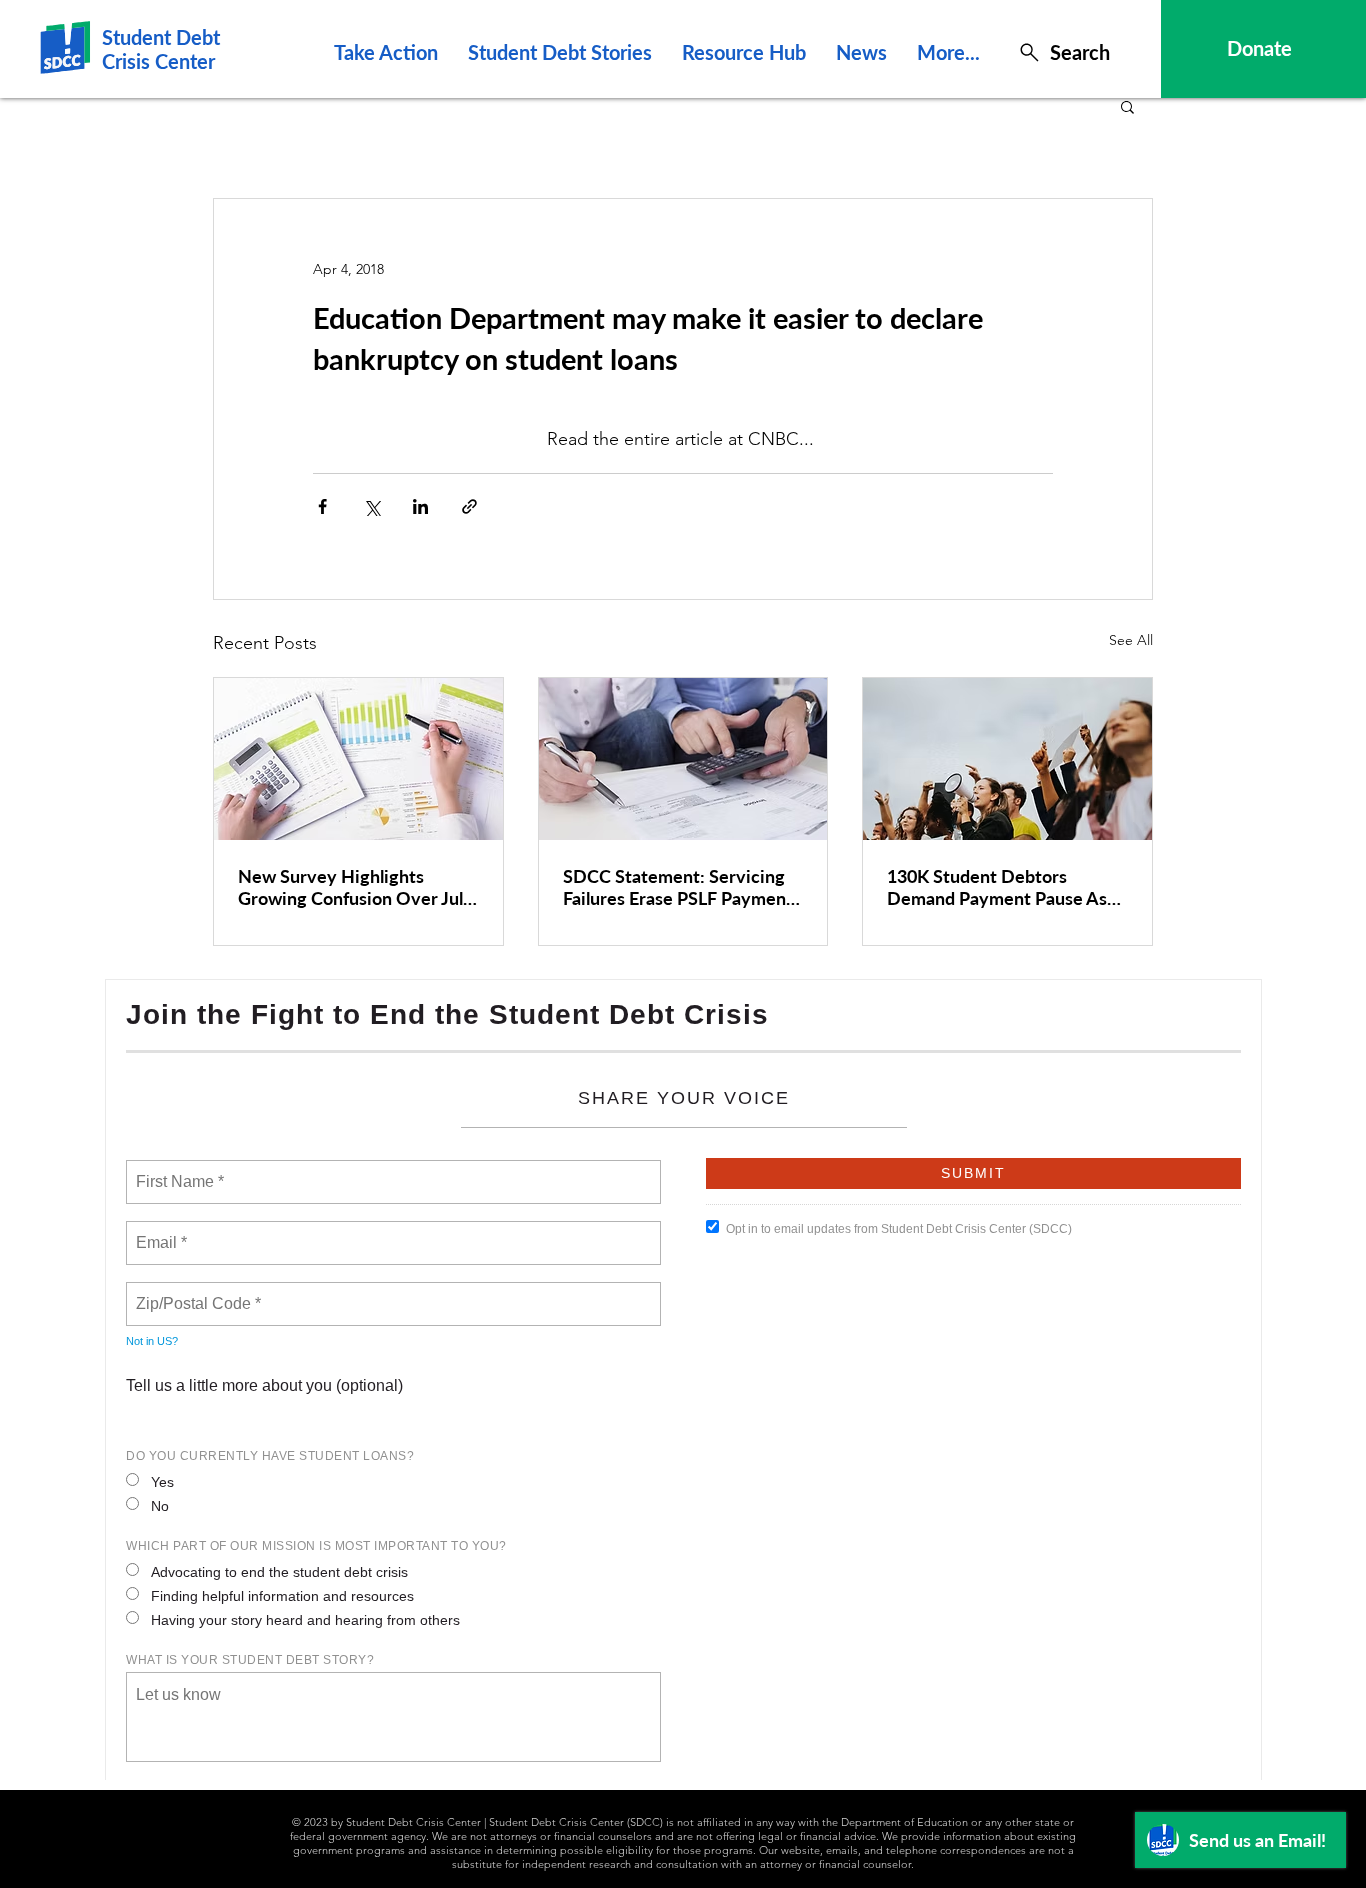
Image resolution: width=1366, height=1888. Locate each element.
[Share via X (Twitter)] (371, 506)
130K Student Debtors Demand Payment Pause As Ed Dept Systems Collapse (997, 887)
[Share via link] (469, 506)
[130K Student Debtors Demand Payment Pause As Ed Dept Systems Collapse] (1007, 759)
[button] (1127, 106)
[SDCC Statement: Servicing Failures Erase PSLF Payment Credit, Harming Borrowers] (683, 759)
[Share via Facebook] (322, 506)
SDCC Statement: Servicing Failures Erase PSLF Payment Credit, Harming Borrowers (678, 887)
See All (1131, 640)
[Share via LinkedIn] (420, 506)
